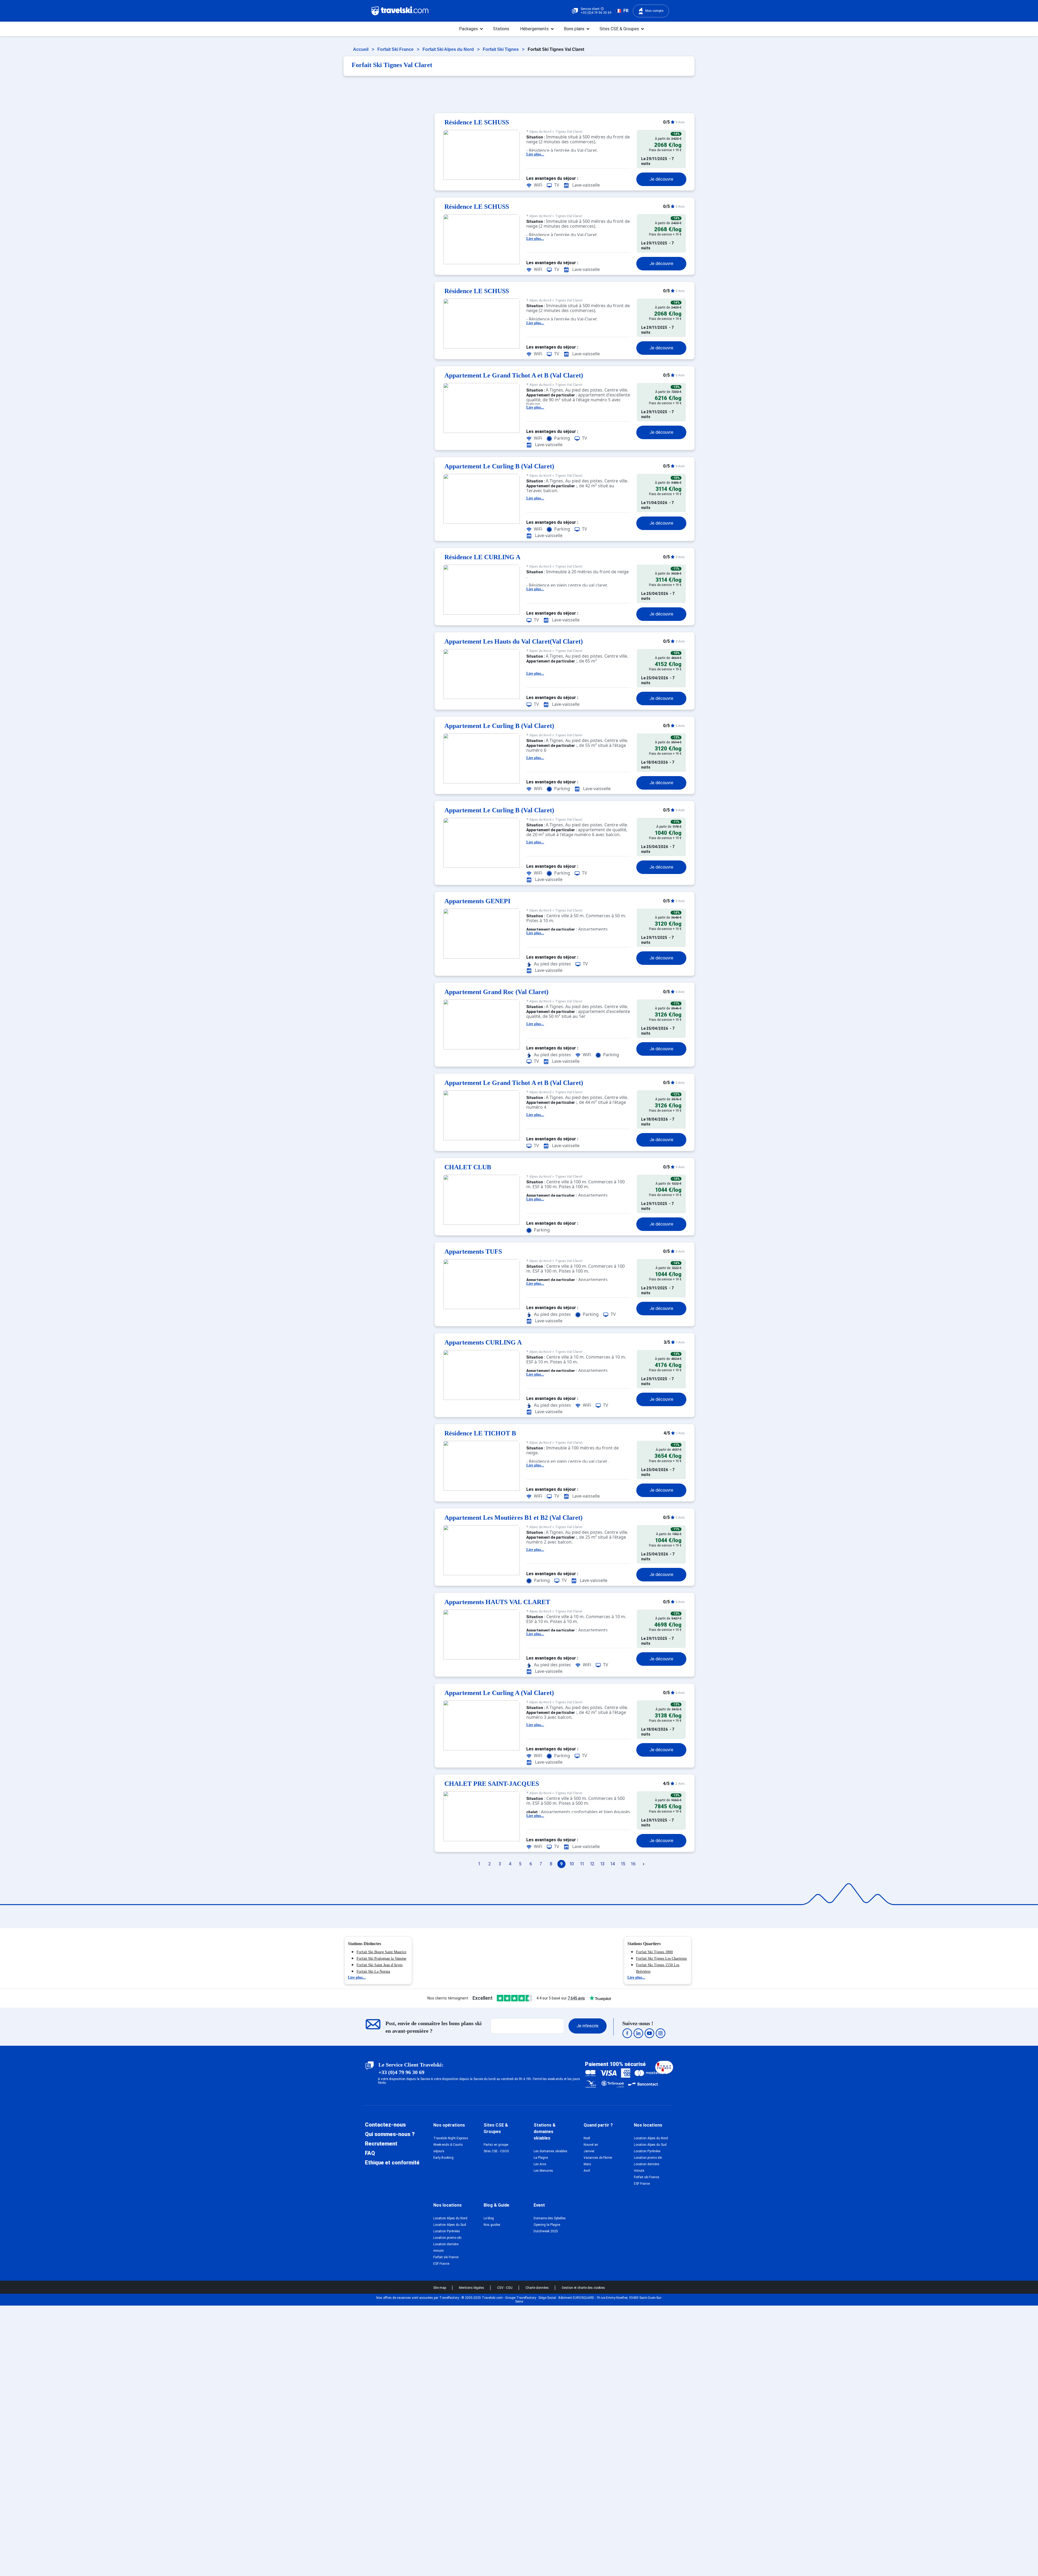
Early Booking (443, 2158)
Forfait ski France (646, 2177)
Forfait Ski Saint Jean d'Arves (380, 1965)
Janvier (589, 2151)
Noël (587, 2138)
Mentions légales (472, 2288)
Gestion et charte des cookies (583, 2288)
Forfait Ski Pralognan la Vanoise (381, 1959)
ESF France (642, 2184)
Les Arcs (540, 2164)
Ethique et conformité (392, 2163)
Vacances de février (598, 2158)
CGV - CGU (505, 2288)
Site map (440, 2288)
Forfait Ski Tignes (501, 49)
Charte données (538, 2288)
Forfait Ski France (396, 49)
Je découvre (661, 179)
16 (633, 1864)
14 (613, 1864)
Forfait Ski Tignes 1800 (654, 1952)
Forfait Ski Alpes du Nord (449, 49)
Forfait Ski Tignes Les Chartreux (661, 1959)
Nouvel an (591, 2145)
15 (623, 1864)
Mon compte (654, 11)
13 (602, 1864)
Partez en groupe (496, 2145)
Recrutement (381, 2144)
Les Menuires (543, 2171)
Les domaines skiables (550, 2151)
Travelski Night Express (451, 2138)
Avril (587, 2171)
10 (572, 1864)
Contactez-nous (385, 2125)
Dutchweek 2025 (546, 2231)
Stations (501, 29)
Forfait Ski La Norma (373, 1971)
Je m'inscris (588, 2026)
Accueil (361, 49)
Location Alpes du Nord (651, 2138)
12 (592, 1864)
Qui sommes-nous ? (390, 2134)
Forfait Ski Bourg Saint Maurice (381, 1952)
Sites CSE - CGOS (496, 2151)
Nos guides (492, 2225)
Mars (587, 2164)
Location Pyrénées (647, 2151)
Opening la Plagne (547, 2225)
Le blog (489, 2218)
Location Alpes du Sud (650, 2145)
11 (582, 1864)
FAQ (370, 2153)
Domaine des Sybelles (550, 2218)
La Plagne (541, 2158)
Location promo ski (648, 2158)
